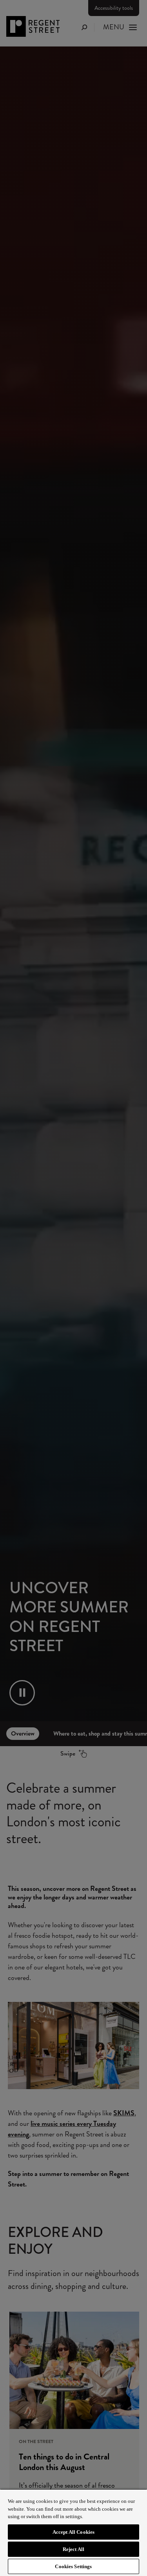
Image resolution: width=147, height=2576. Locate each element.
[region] (73, 2532)
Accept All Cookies (73, 2532)
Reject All (73, 2549)
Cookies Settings (73, 2566)
